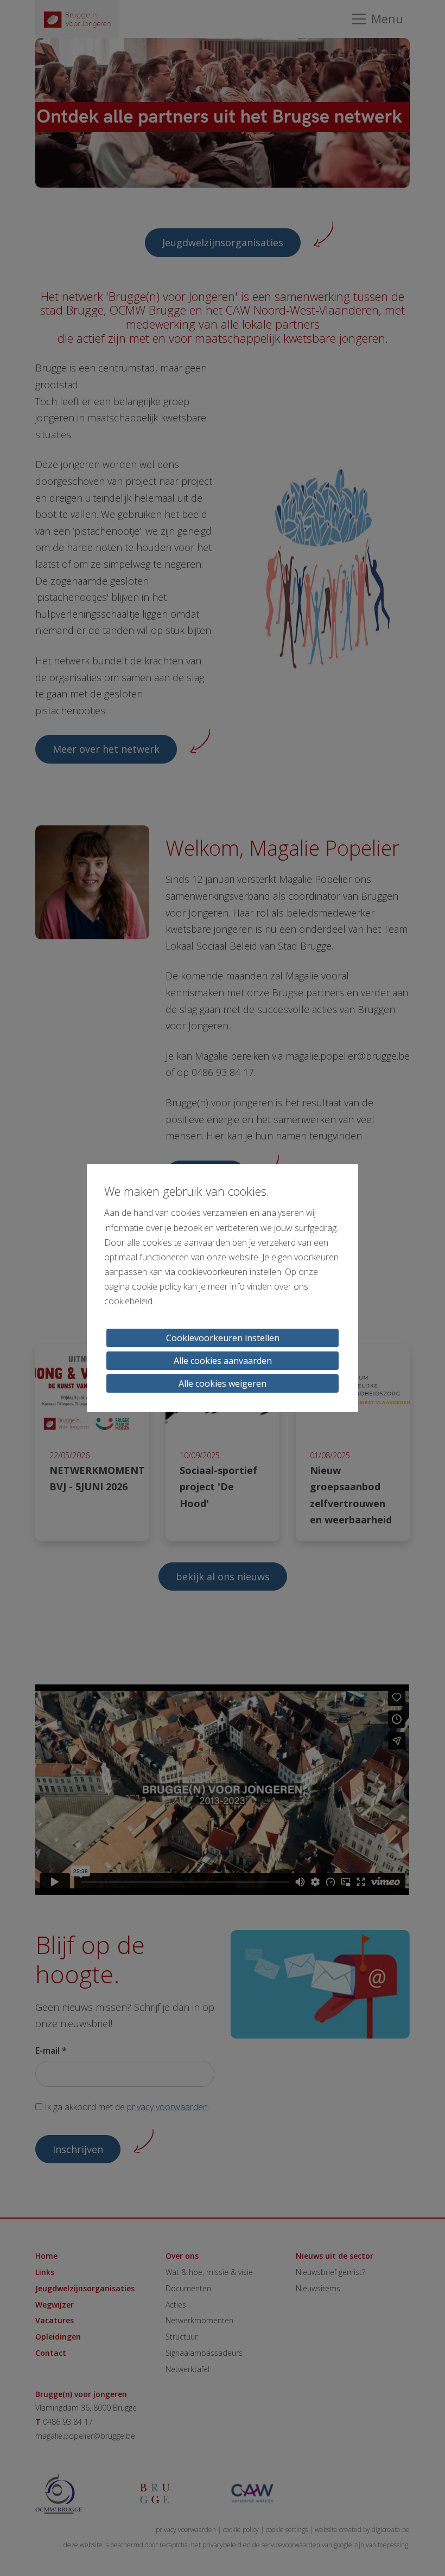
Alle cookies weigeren (223, 1383)
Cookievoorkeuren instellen (223, 1338)
